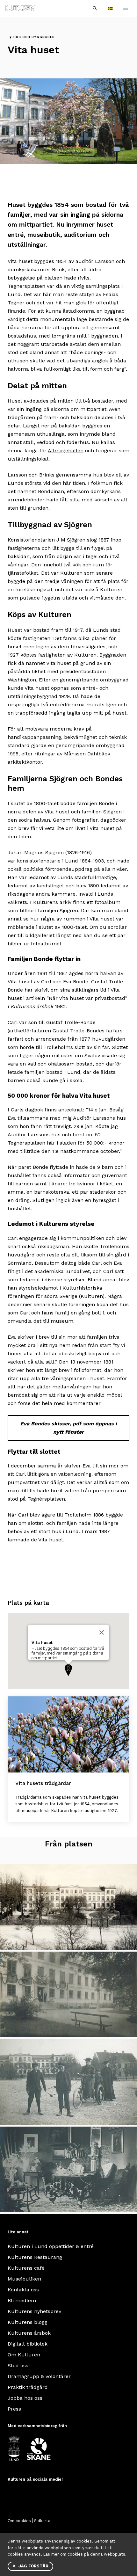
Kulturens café (26, 2268)
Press (14, 2409)
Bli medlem (22, 2300)
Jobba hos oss (25, 2398)
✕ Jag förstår (30, 2566)
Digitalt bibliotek (28, 2344)
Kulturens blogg (28, 2322)
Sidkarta (42, 2521)
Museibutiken (24, 2279)
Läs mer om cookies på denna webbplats (84, 2554)
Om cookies (19, 2521)
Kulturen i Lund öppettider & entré (51, 2246)
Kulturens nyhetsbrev (34, 2311)
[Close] (102, 1633)
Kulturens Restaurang (35, 2257)
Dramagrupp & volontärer (39, 2376)
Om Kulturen (24, 2355)
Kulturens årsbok (29, 2333)
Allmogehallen (66, 451)
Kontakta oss (23, 2290)
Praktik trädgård (28, 2387)
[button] (68, 1670)
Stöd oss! (19, 2365)
